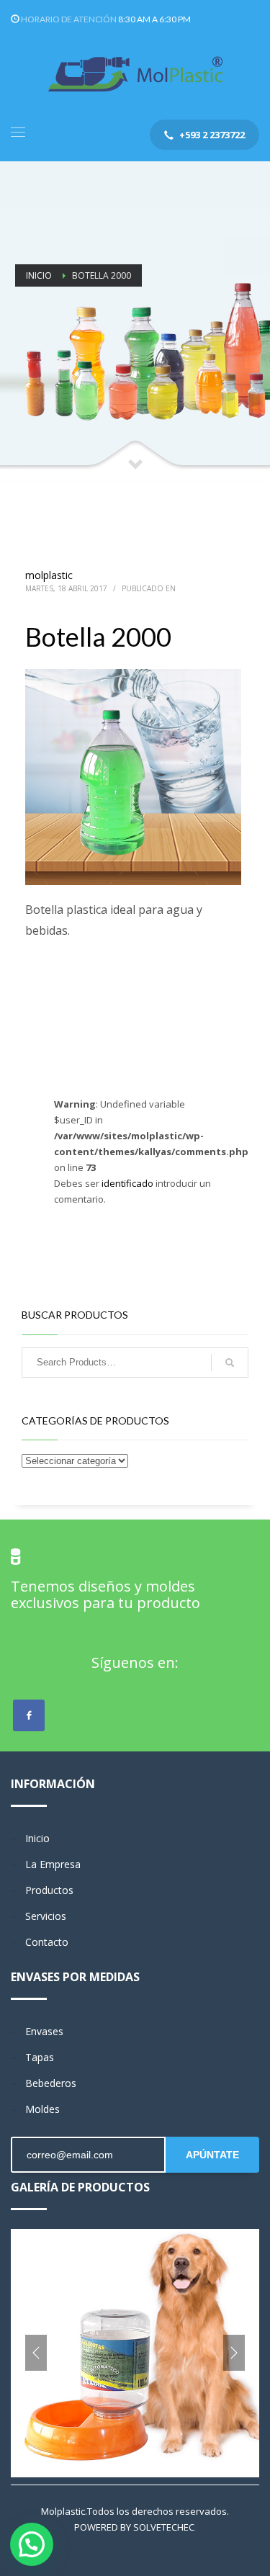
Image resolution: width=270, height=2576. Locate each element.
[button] (32, 2544)
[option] (135, 2353)
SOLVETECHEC (164, 2527)
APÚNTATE (212, 2155)
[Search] (230, 1363)
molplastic (49, 575)
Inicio (39, 275)
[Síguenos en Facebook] (29, 1715)
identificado (129, 1183)
